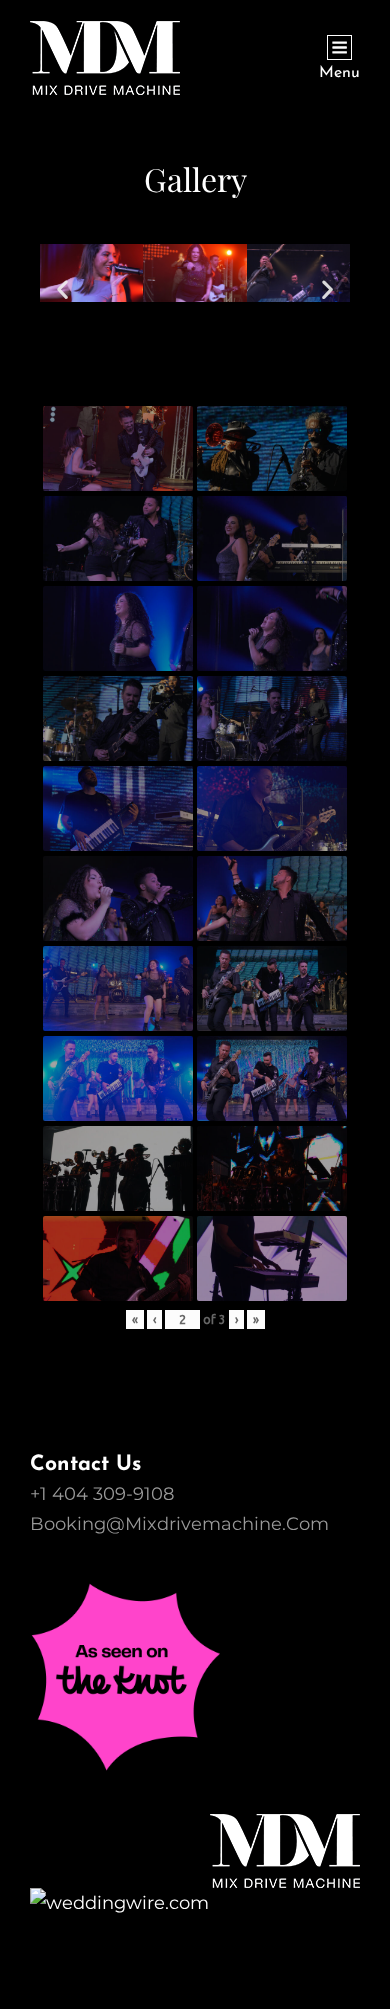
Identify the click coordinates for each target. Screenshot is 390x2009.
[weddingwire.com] (195, 1903)
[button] (62, 289)
